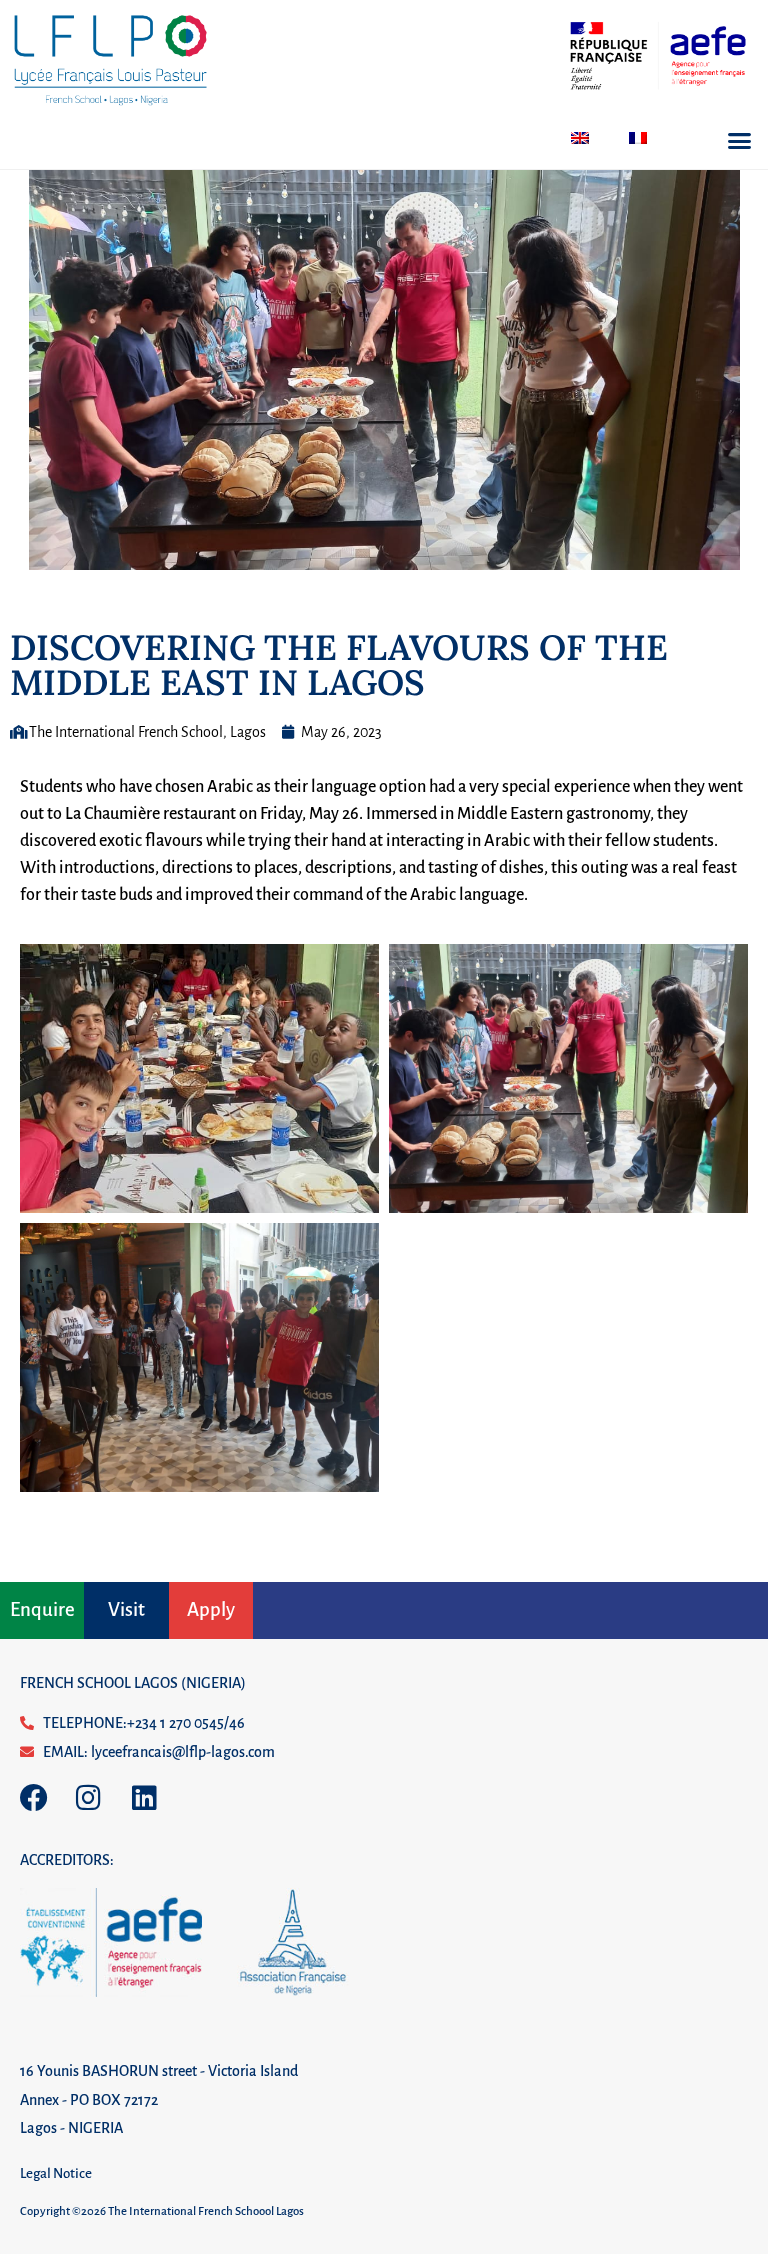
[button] (740, 141)
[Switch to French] (638, 138)
